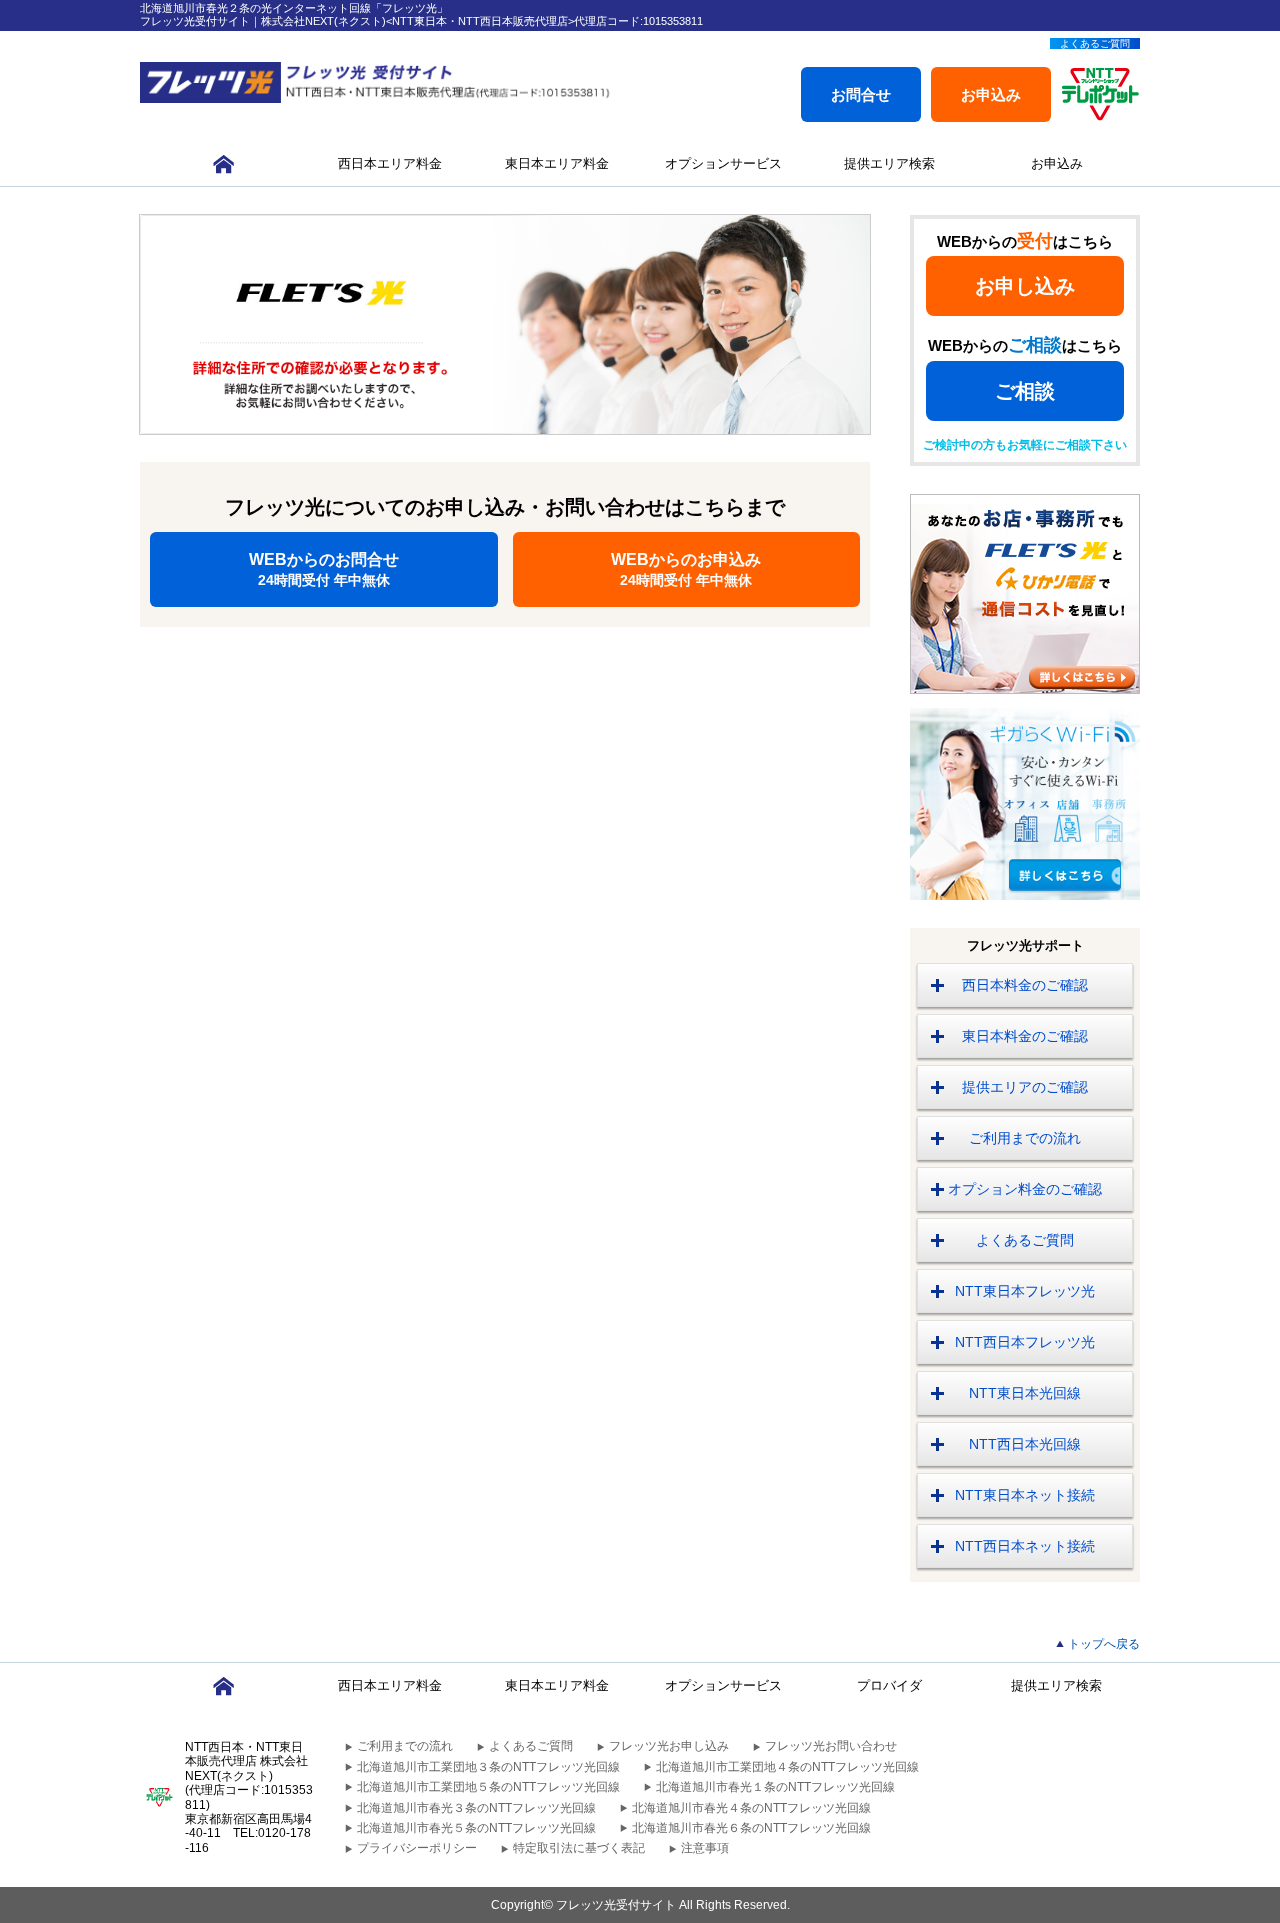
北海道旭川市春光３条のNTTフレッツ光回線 (476, 1808)
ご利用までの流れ (1025, 1138)
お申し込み (1025, 286)
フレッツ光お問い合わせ (831, 1746)
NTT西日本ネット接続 (1025, 1546)
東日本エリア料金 (557, 163)
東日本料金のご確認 (1025, 1036)
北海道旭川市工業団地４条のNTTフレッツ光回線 (787, 1767)
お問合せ (861, 94)
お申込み (991, 94)
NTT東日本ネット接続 (1025, 1495)
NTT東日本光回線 (1025, 1393)
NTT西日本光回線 (1025, 1444)
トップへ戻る (1104, 1644)
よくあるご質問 (1095, 43)
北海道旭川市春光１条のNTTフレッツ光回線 (775, 1787)
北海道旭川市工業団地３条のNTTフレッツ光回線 (488, 1767)
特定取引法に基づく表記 (579, 1848)
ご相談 (1025, 391)
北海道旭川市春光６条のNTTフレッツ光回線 (751, 1828)
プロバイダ (889, 1685)
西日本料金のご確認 (1025, 985)
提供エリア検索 (889, 163)
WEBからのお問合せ (324, 569)
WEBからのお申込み (686, 569)
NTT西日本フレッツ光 (1025, 1342)
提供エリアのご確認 (1025, 1087)
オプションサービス (723, 163)
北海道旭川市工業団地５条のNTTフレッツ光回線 (488, 1787)
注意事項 (705, 1848)
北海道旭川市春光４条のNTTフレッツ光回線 (751, 1808)
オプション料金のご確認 (1025, 1189)
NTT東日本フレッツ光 (1025, 1291)
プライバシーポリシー (417, 1848)
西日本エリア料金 (390, 163)
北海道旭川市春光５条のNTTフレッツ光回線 (476, 1828)
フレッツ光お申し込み (669, 1746)
